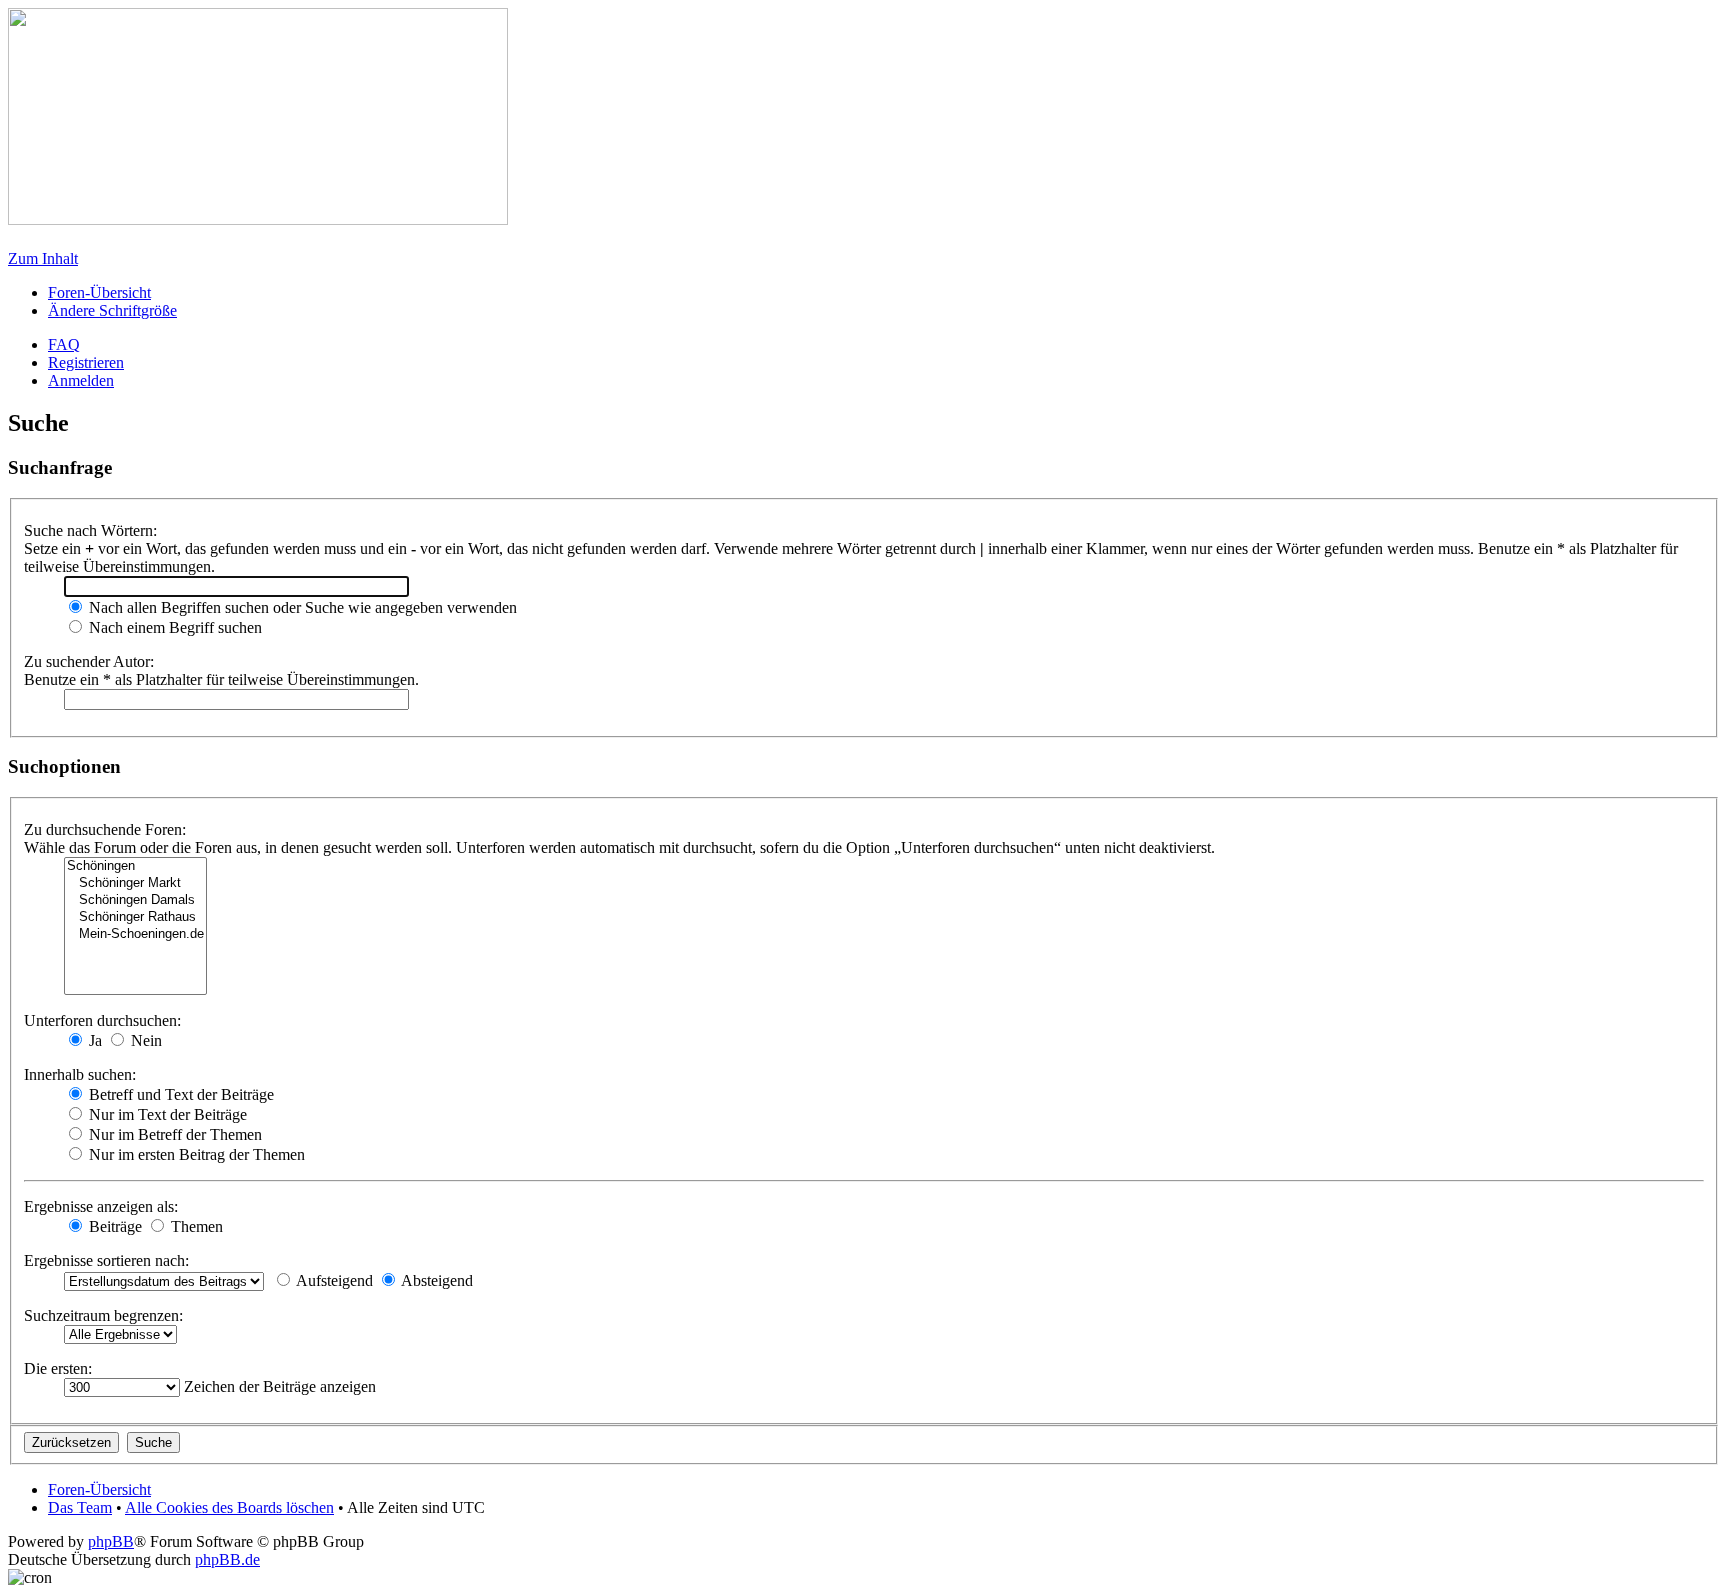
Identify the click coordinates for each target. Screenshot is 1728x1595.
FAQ (64, 344)
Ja (93, 1040)
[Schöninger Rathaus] (135, 917)
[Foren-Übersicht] (258, 219)
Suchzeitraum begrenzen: (103, 1315)
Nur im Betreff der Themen (173, 1134)
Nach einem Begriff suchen (173, 627)
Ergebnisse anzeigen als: (101, 1206)
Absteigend (435, 1280)
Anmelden (81, 380)
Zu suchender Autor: (89, 661)
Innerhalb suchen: (80, 1074)
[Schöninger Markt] (135, 883)
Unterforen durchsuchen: (102, 1020)
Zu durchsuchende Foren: (105, 829)
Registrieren (86, 362)
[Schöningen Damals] (135, 900)
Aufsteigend (333, 1280)
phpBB (111, 1541)
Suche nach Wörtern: (90, 530)
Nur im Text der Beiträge (166, 1114)
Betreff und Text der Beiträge (179, 1094)
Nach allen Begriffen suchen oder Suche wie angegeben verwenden (301, 607)
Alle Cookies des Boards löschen (229, 1507)
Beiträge (113, 1226)
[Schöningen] (135, 866)
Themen (195, 1226)
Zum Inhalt (43, 258)
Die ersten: (58, 1368)
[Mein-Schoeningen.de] (135, 934)
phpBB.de (227, 1559)
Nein (144, 1040)
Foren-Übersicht (99, 292)
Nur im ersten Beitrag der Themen (195, 1154)
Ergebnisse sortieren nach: (106, 1260)
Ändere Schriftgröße (112, 310)
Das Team (80, 1507)
